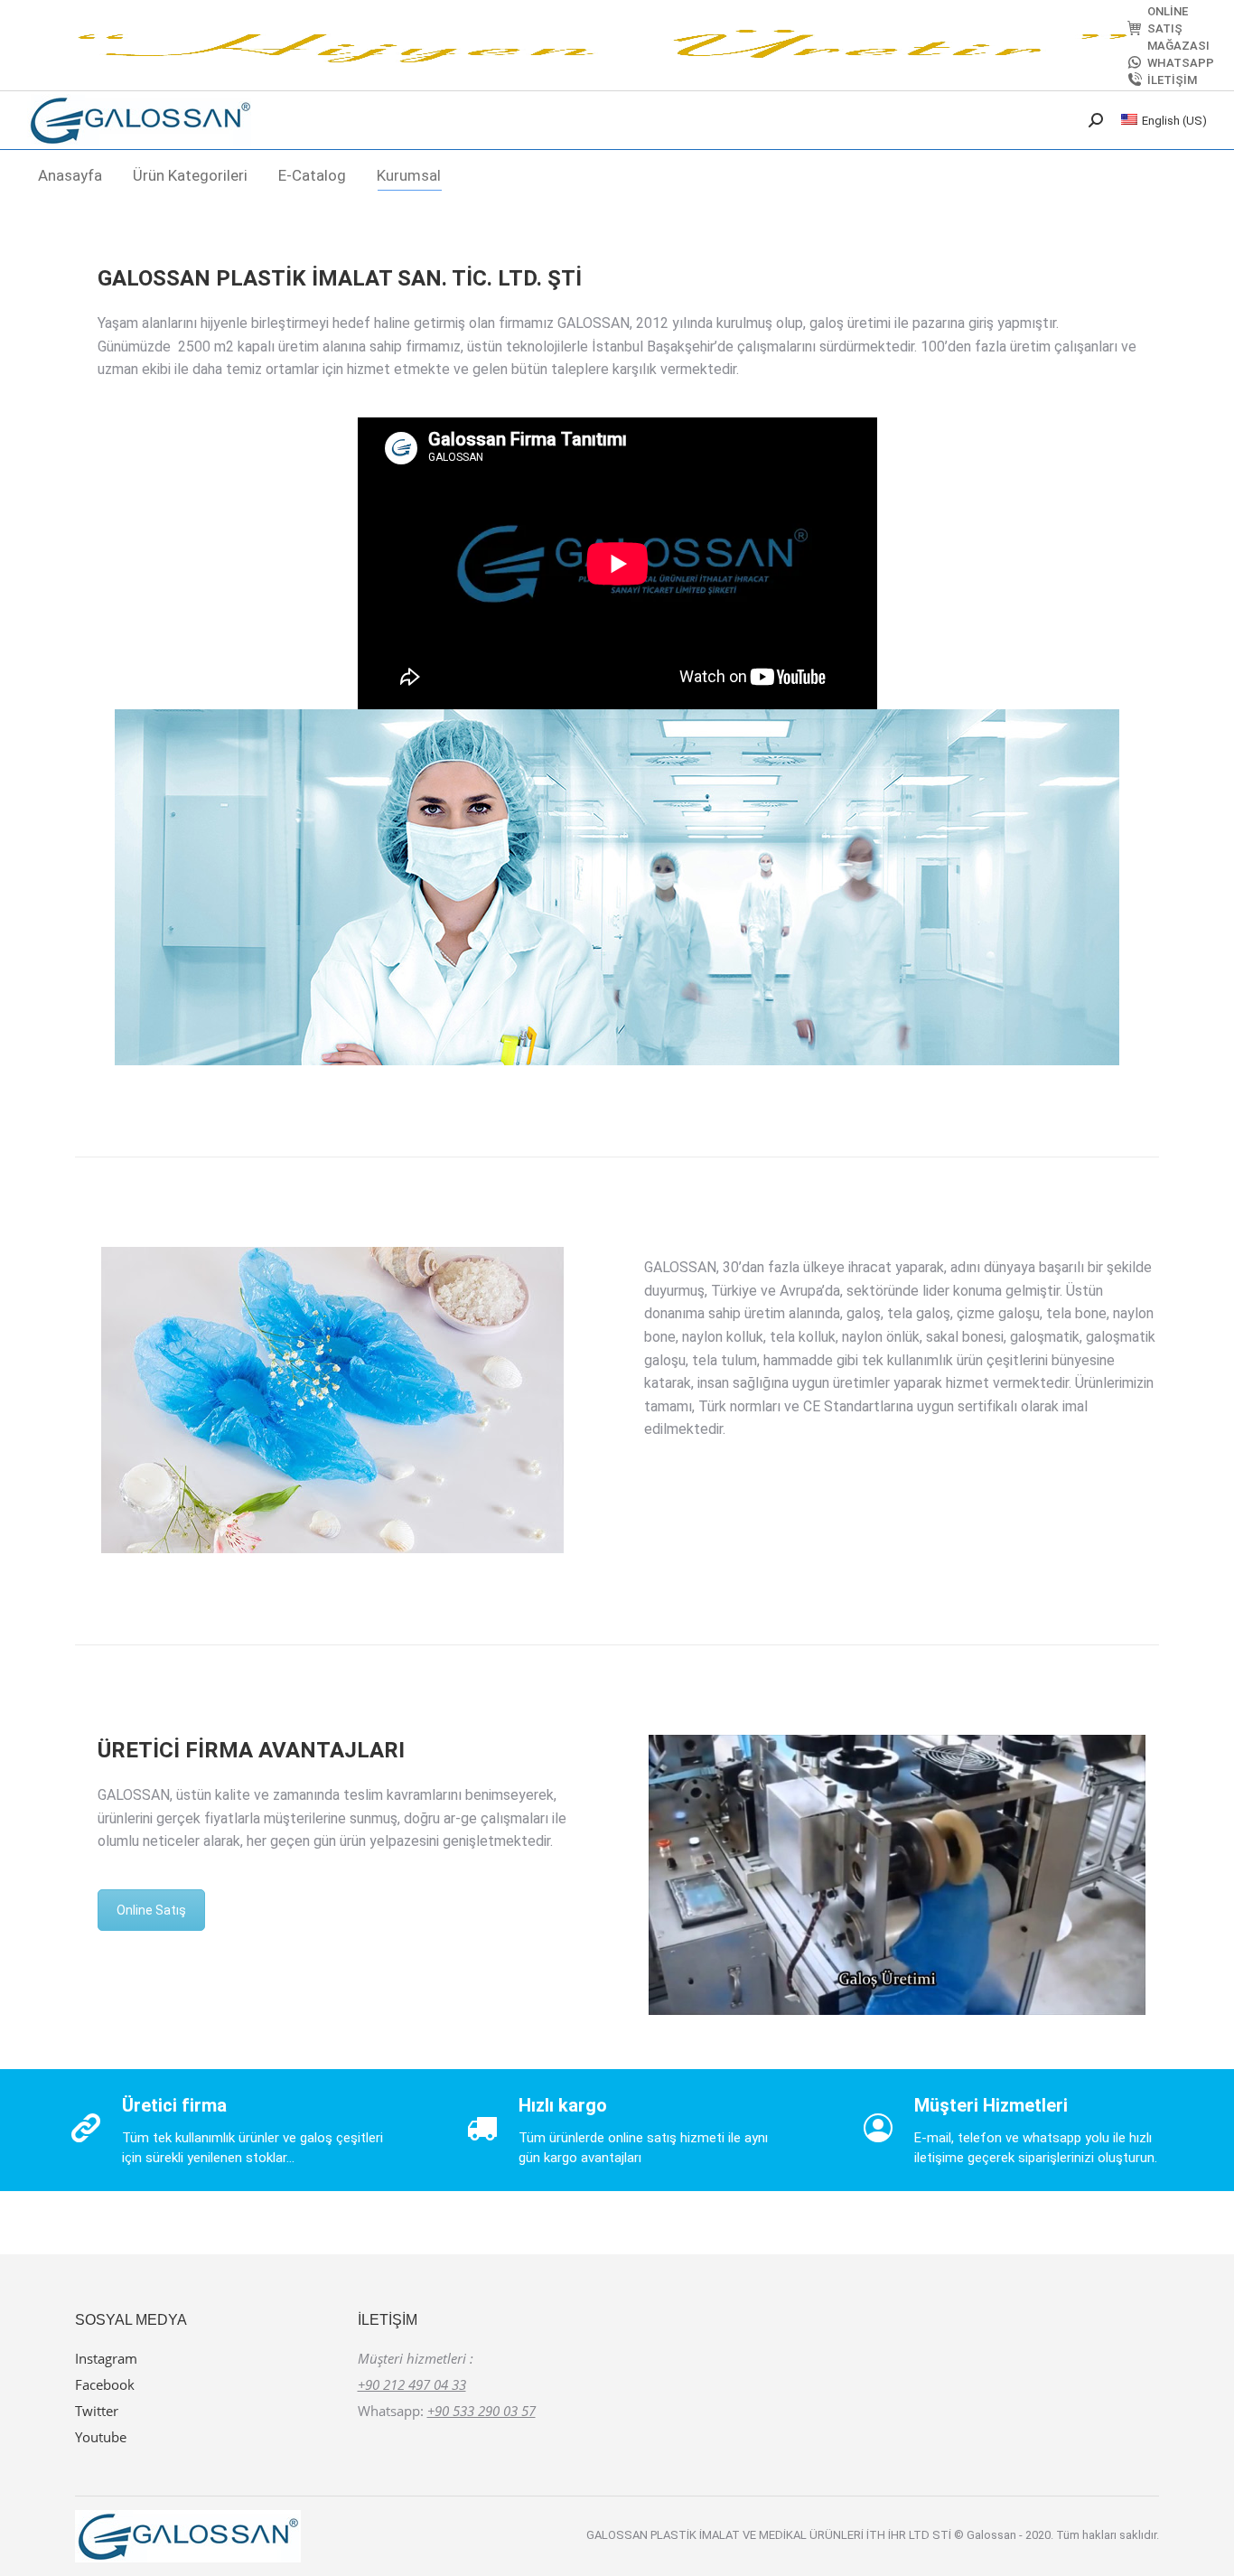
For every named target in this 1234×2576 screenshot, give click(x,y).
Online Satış (151, 1910)
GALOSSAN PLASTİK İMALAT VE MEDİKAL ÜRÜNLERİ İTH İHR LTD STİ (770, 2535)
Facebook (105, 2384)
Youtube (101, 2437)
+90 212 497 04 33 (412, 2384)
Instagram (106, 2358)
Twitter (97, 2411)
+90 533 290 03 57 (481, 2411)
